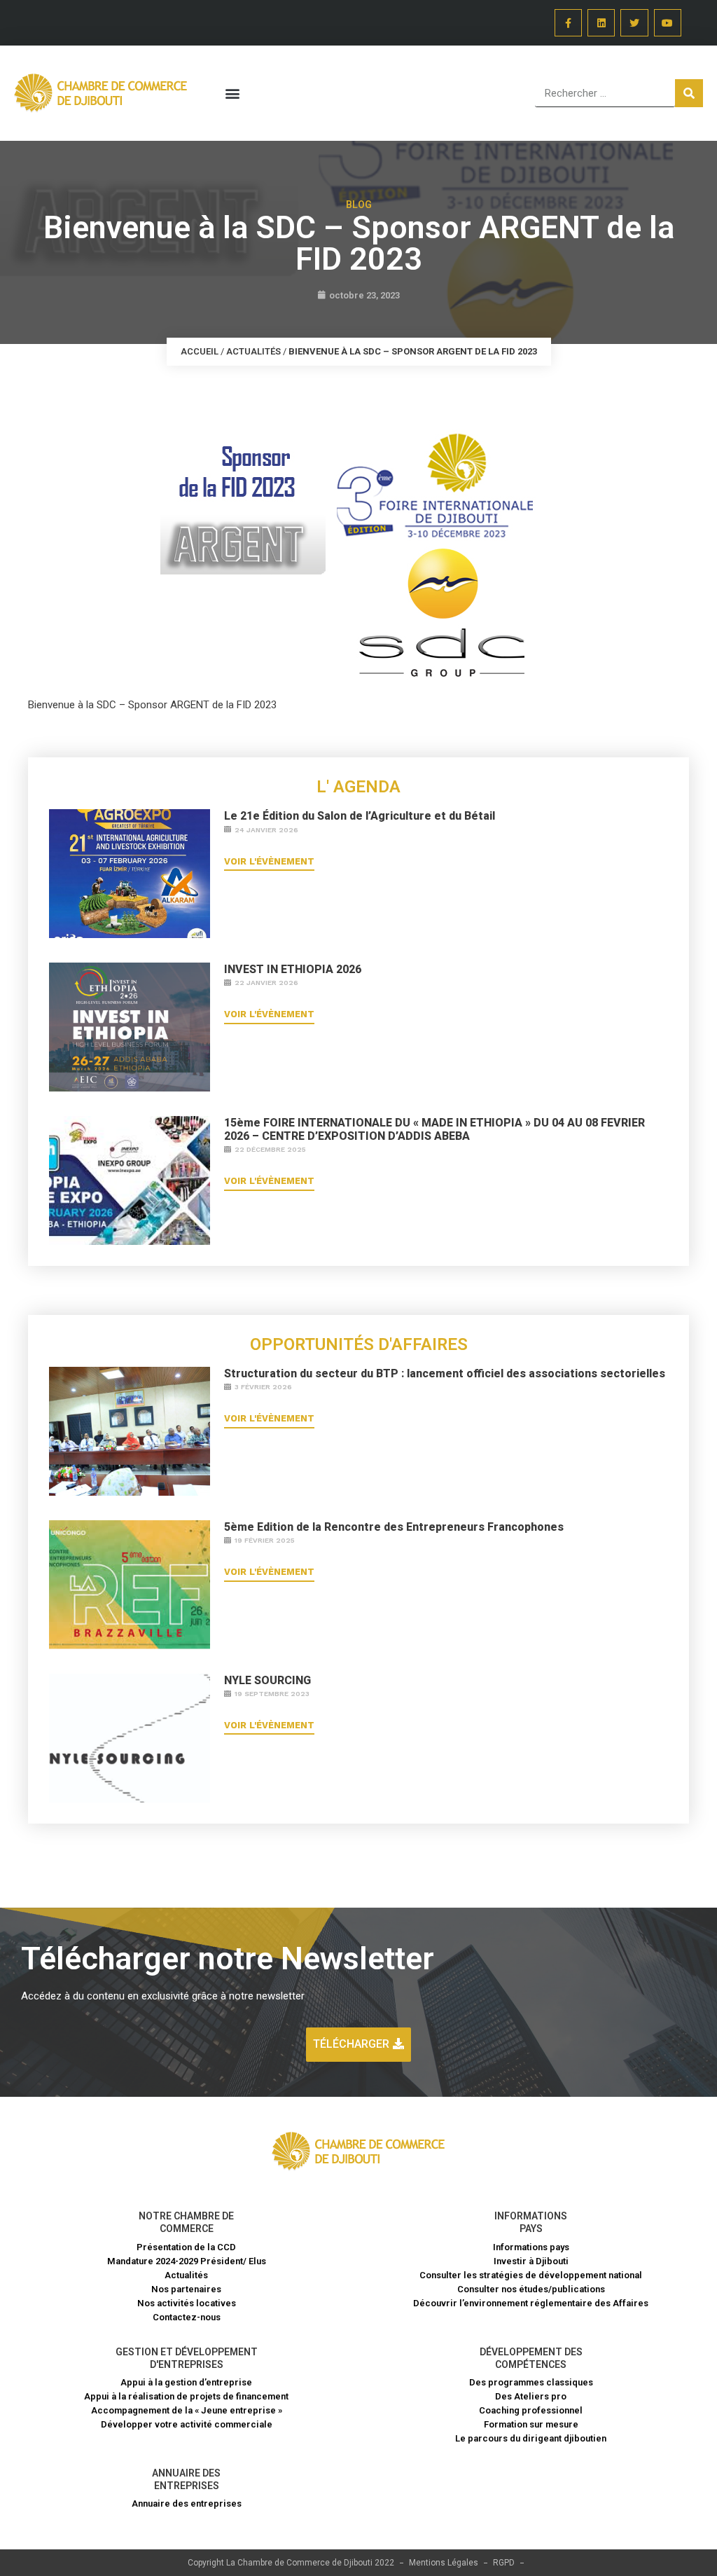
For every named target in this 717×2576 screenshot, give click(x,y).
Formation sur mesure (531, 2424)
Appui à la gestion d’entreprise (186, 2382)
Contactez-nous (187, 2317)
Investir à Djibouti (531, 2261)
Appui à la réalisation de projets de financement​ (186, 2396)
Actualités (253, 351)
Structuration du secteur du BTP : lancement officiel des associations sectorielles (445, 1373)
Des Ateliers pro (531, 2396)
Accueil (200, 351)
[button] (232, 94)
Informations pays (531, 2247)
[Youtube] (668, 23)
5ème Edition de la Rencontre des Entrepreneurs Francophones (394, 1527)
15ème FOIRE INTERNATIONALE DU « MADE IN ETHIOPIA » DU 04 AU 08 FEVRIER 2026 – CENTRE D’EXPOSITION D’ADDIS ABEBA (434, 1129)
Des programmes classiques (531, 2382)
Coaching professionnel (531, 2410)
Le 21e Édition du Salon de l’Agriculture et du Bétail (360, 816)
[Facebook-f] (568, 23)
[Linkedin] (601, 23)
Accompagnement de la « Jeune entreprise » (187, 2410)
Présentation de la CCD (186, 2247)
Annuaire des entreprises (187, 2503)
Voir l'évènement (269, 861)
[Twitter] (634, 23)
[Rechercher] (689, 93)
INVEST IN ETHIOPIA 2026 (293, 969)
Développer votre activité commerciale (187, 2424)
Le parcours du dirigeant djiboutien (531, 2438)
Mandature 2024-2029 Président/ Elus (187, 2261)
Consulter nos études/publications (531, 2289)
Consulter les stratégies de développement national (531, 2275)
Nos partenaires (186, 2289)
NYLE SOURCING (267, 1680)
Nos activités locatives (187, 2303)
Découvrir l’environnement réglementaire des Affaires (531, 2303)
